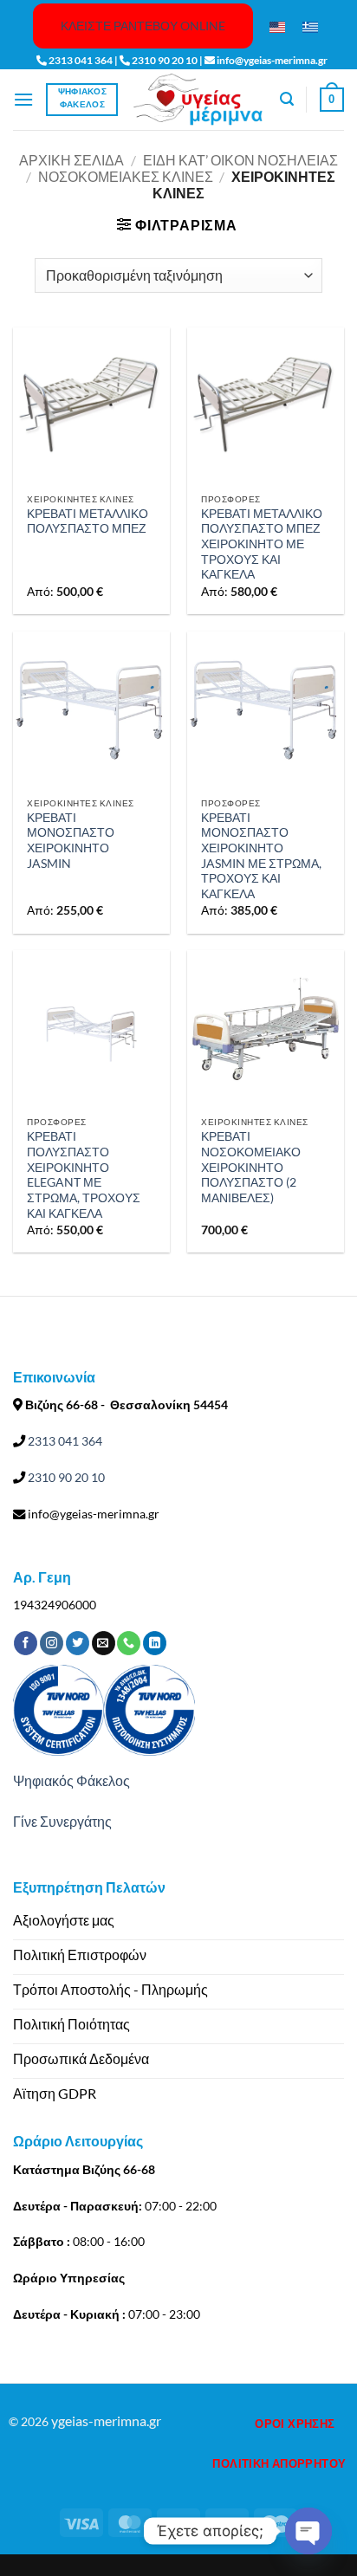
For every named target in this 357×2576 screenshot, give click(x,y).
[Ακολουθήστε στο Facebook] (26, 1643)
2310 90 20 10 (65, 1477)
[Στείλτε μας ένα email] (104, 1643)
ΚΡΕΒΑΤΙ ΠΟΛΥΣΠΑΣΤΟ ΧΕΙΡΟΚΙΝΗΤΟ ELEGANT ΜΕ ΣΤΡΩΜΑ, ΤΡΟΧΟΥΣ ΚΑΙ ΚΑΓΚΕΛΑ (84, 1175)
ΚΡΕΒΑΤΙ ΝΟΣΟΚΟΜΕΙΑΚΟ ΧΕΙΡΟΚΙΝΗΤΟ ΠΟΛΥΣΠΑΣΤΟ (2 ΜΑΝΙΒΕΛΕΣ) (251, 1167)
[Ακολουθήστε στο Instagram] (52, 1643)
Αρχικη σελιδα (71, 160)
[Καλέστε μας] (129, 1643)
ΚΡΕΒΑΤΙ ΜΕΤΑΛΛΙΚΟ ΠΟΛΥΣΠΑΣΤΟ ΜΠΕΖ (88, 521)
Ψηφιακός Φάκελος (71, 1780)
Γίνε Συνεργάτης (62, 1821)
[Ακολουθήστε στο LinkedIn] (155, 1643)
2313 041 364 (64, 1441)
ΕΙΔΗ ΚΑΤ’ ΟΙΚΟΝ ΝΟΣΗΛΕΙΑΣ (240, 160)
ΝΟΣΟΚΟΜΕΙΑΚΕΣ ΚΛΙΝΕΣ (126, 176)
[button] (23, 99)
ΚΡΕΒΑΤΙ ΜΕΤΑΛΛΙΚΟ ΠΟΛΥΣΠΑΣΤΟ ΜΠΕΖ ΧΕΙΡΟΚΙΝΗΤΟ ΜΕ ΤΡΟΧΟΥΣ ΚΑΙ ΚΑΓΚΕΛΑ (262, 544)
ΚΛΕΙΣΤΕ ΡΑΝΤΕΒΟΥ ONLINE (143, 26)
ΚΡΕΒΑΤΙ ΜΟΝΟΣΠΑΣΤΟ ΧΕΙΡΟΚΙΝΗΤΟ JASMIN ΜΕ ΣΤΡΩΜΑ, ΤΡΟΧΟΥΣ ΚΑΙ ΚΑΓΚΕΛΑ (261, 856)
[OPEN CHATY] (308, 2531)
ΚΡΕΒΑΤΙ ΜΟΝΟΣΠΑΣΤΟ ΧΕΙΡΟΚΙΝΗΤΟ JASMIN (71, 841)
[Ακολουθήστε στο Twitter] (78, 1643)
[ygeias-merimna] (198, 99)
